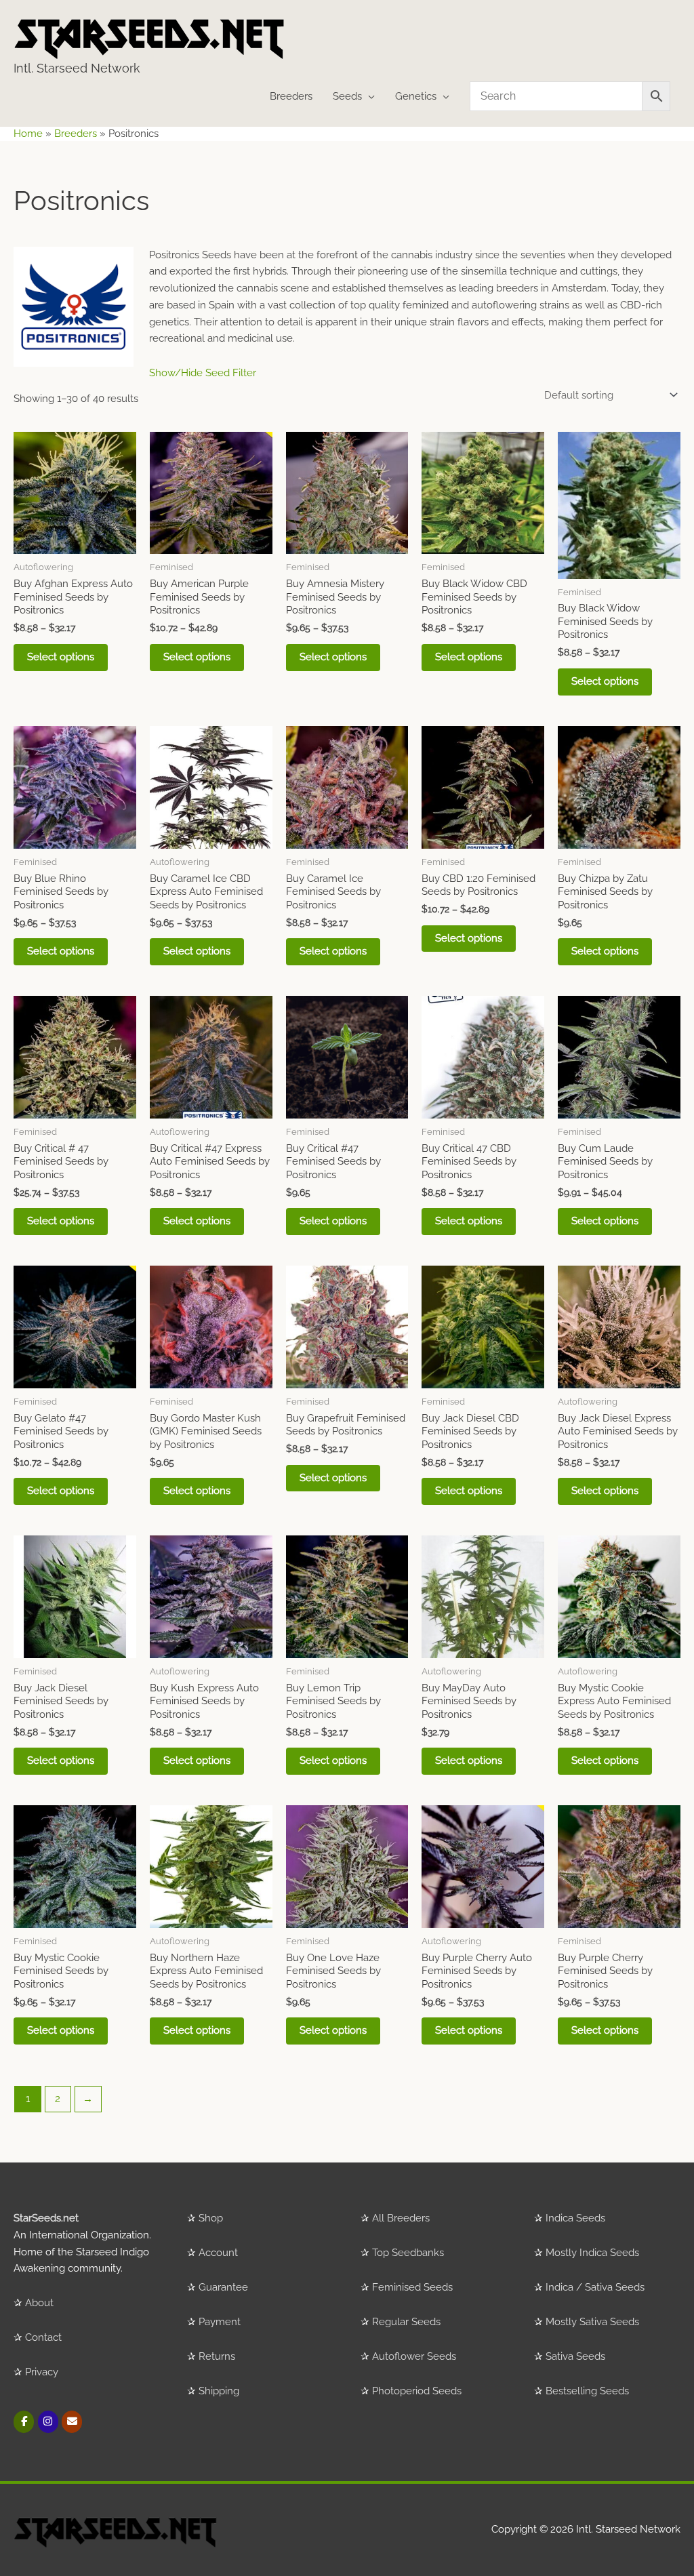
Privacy (42, 2372)
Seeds (347, 96)
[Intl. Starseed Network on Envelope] (72, 2422)
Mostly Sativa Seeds (592, 2322)
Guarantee (223, 2287)
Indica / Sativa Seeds (595, 2287)
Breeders (291, 96)
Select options (61, 657)
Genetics (416, 96)
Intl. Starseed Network (77, 68)
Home (28, 134)
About (39, 2303)
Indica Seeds (575, 2218)
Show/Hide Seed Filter (203, 373)
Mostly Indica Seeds (592, 2253)
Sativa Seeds (575, 2356)
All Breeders (401, 2218)
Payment (220, 2322)
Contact (43, 2337)
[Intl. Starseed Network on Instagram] (48, 2422)
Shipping (219, 2391)
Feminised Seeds (412, 2287)
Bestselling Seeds (587, 2391)
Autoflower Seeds (414, 2356)
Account (218, 2253)
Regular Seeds (406, 2322)
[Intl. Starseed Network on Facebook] (24, 2422)
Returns (217, 2356)
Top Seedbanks (408, 2253)
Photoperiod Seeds (417, 2391)
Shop (211, 2218)
